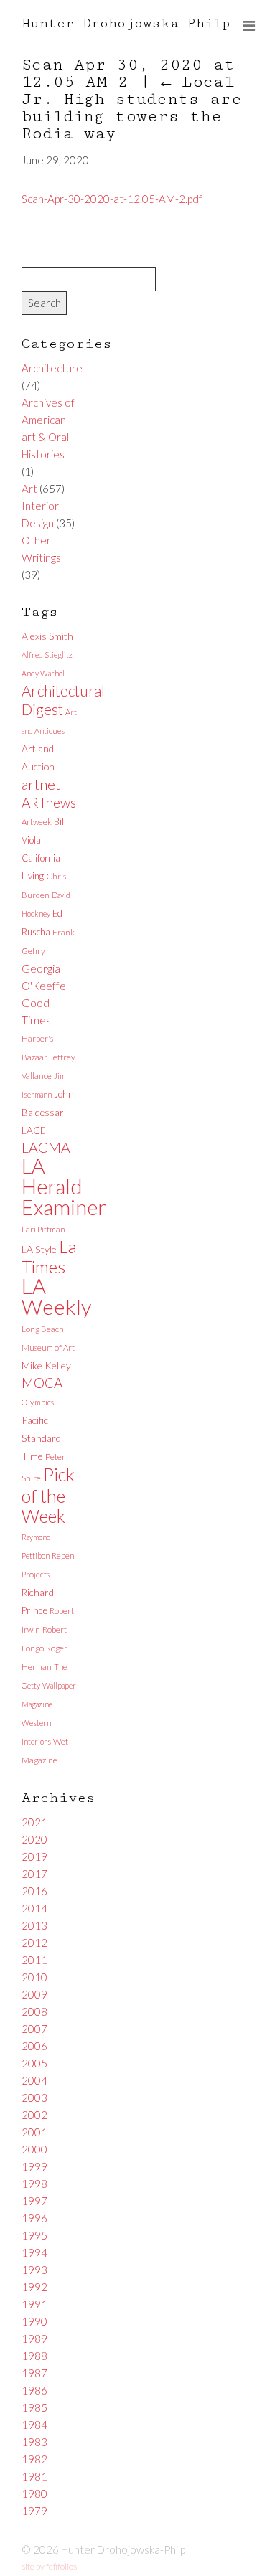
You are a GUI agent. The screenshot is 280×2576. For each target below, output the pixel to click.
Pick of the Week (48, 1495)
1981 (34, 2476)
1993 (34, 2270)
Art (29, 489)
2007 (34, 2029)
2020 (34, 1839)
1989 (34, 2339)
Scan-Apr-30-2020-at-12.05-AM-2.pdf (112, 199)
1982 (34, 2459)
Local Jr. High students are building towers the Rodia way (132, 108)
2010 (34, 1977)
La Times (49, 1256)
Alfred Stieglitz (47, 655)
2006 (34, 2046)
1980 (34, 2494)
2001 (34, 2132)
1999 (34, 2166)
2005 (34, 2063)
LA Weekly (56, 1296)
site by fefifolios (49, 2566)
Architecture (52, 368)
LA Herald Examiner (64, 1186)
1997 (34, 2201)
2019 (34, 1856)
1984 (34, 2425)
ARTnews (49, 802)
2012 (34, 1943)
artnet (41, 784)
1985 (34, 2407)
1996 (34, 2218)
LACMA (46, 1147)
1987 (34, 2373)
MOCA (42, 1383)
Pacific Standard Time (41, 1438)
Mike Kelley (46, 1365)
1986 (34, 2390)
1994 (34, 2252)
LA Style (39, 1249)
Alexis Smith (47, 636)
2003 (34, 2098)
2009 (34, 1994)
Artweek (37, 822)
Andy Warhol (43, 673)
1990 (34, 2321)
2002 (34, 2115)
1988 (34, 2356)
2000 (34, 2149)
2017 (34, 1874)
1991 (34, 2304)
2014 (34, 1908)
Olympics (38, 1402)
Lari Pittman (43, 1229)
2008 (34, 2011)
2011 (34, 1960)
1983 (34, 2442)
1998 (34, 2184)
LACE (34, 1130)
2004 (34, 2080)
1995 (34, 2235)
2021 (34, 1822)
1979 (34, 2511)
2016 (34, 1891)
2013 (34, 1925)
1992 (34, 2287)
